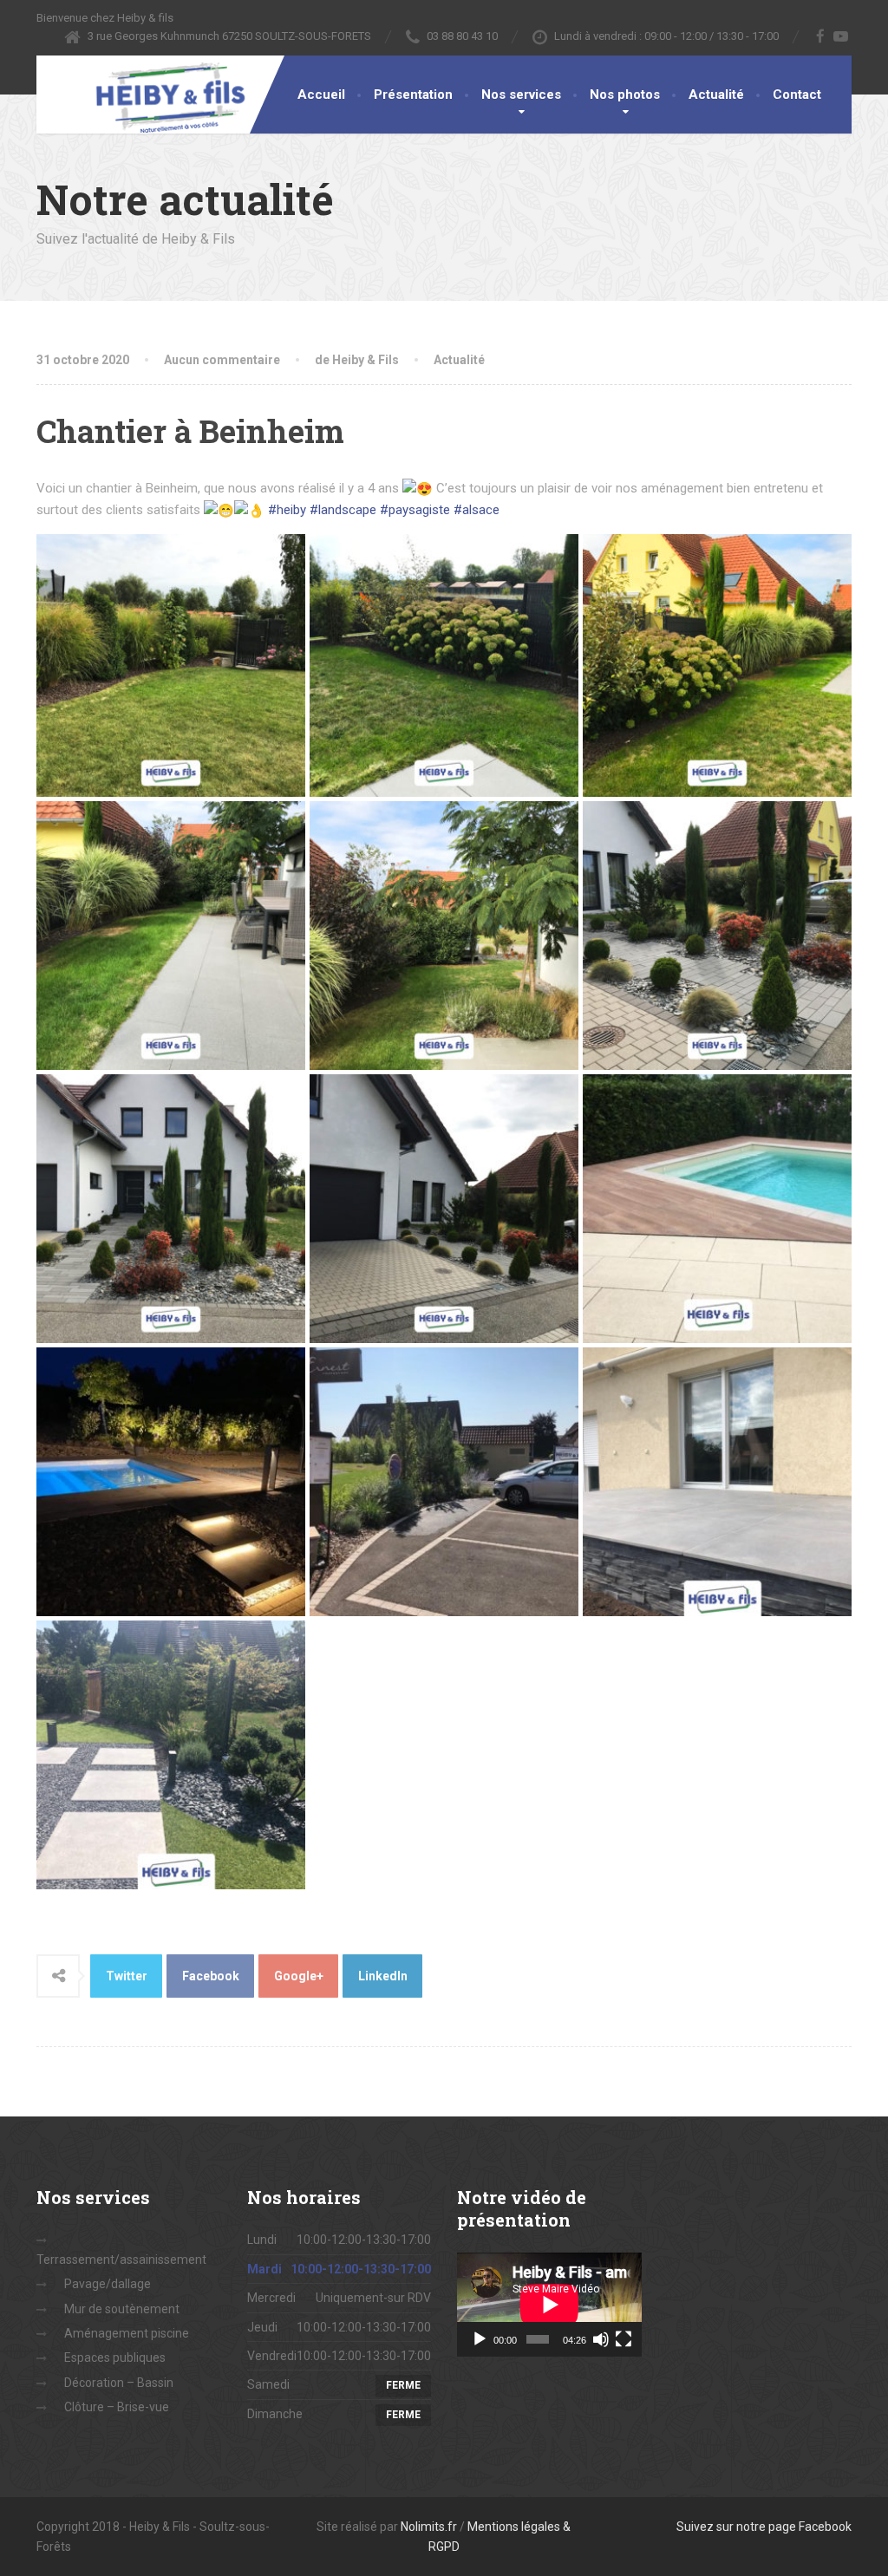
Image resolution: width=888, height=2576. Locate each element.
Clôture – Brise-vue (117, 2407)
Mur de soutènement (122, 2309)
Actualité (716, 95)
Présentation (413, 95)
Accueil (321, 95)
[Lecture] (480, 2339)
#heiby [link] (287, 510)
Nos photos (625, 95)
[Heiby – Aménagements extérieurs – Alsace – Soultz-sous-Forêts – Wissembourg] (158, 97)
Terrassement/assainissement (121, 2260)
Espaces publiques (115, 2358)
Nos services (521, 95)
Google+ (299, 1976)
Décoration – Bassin (119, 2383)
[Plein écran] (624, 2339)
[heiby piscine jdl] (171, 1482)
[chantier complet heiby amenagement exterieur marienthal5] (171, 1755)
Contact (797, 95)
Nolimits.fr (429, 2527)
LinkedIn (383, 1976)
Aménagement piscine (127, 2333)
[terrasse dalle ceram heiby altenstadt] (717, 1482)
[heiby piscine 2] (717, 1209)
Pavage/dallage (108, 2284)
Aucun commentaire (222, 360)
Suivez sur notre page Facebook (764, 2527)
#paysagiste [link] (415, 510)
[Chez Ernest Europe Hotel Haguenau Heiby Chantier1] (444, 1482)
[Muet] (601, 2339)
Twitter (127, 1976)
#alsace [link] (477, 510)
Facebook (211, 1976)
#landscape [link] (343, 510)
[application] (549, 2305)
